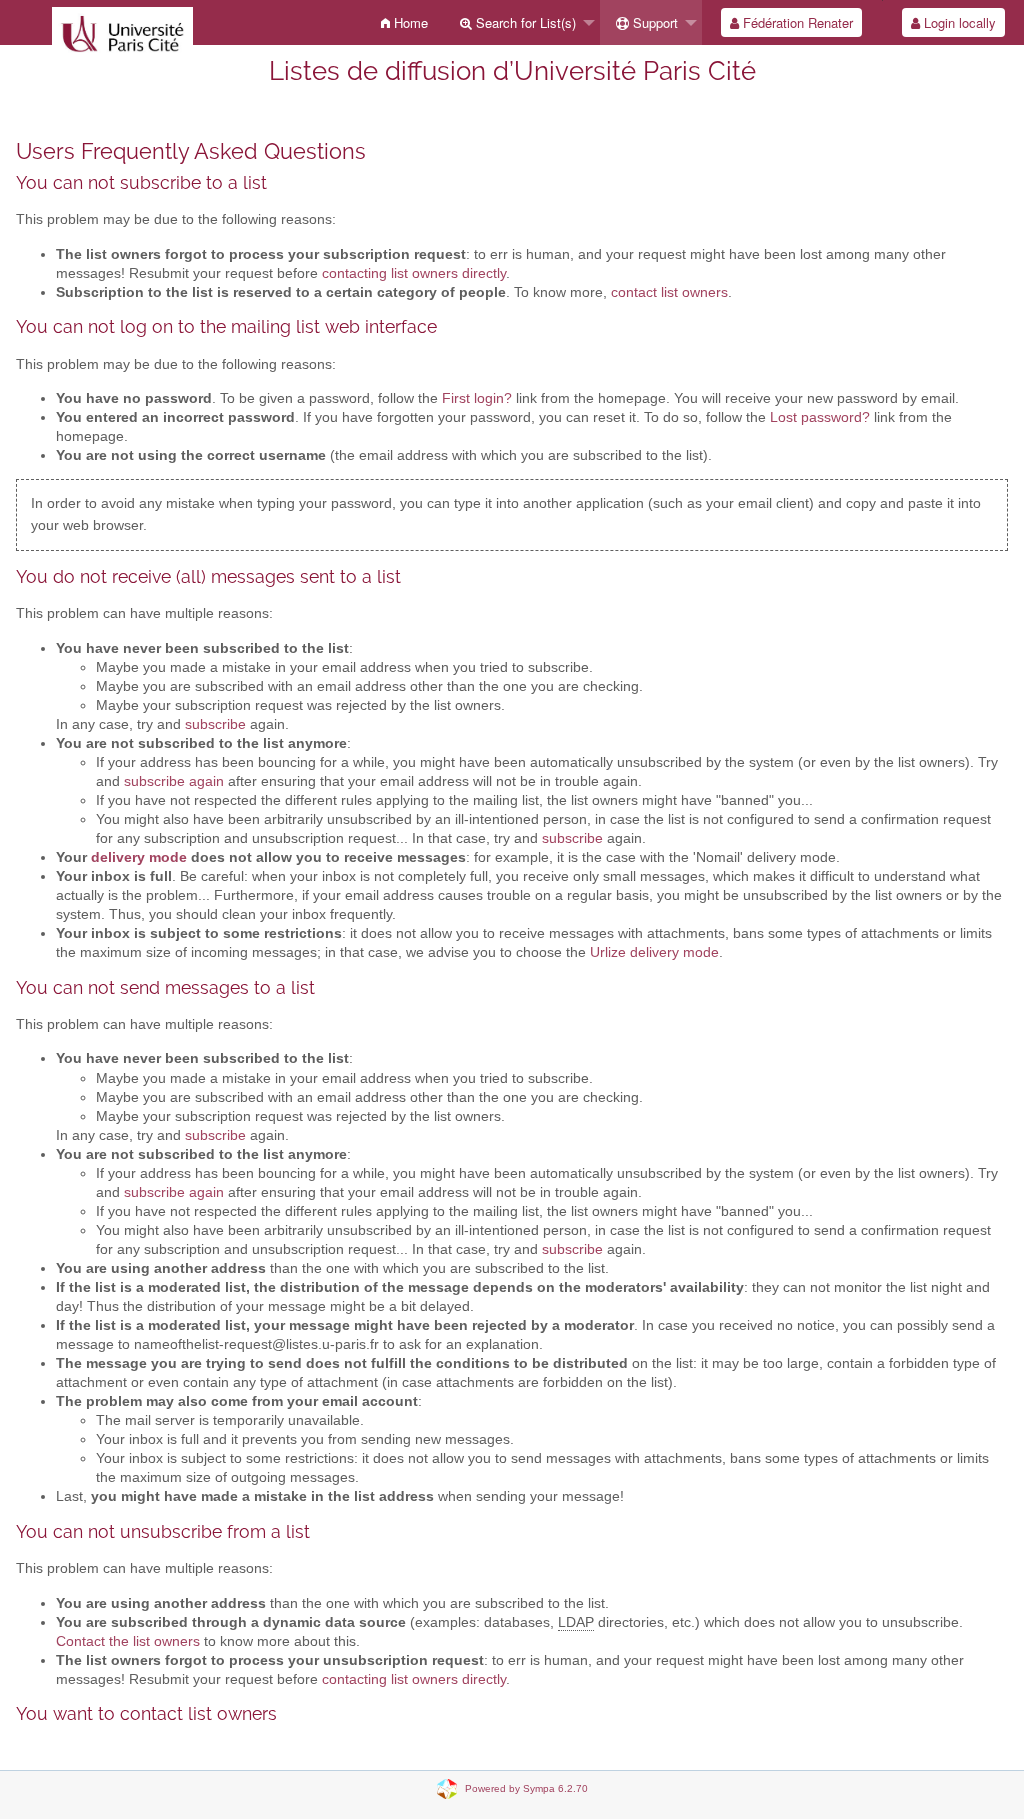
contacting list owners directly (414, 273)
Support (653, 22)
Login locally (958, 22)
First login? (477, 398)
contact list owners (669, 292)
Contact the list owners (128, 1641)
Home (409, 22)
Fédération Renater (796, 22)
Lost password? (820, 417)
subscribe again (174, 781)
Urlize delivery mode (654, 952)
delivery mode (139, 857)
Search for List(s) (524, 22)
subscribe (215, 724)
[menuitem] (404, 22)
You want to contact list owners (146, 1713)
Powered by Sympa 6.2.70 (526, 1787)
